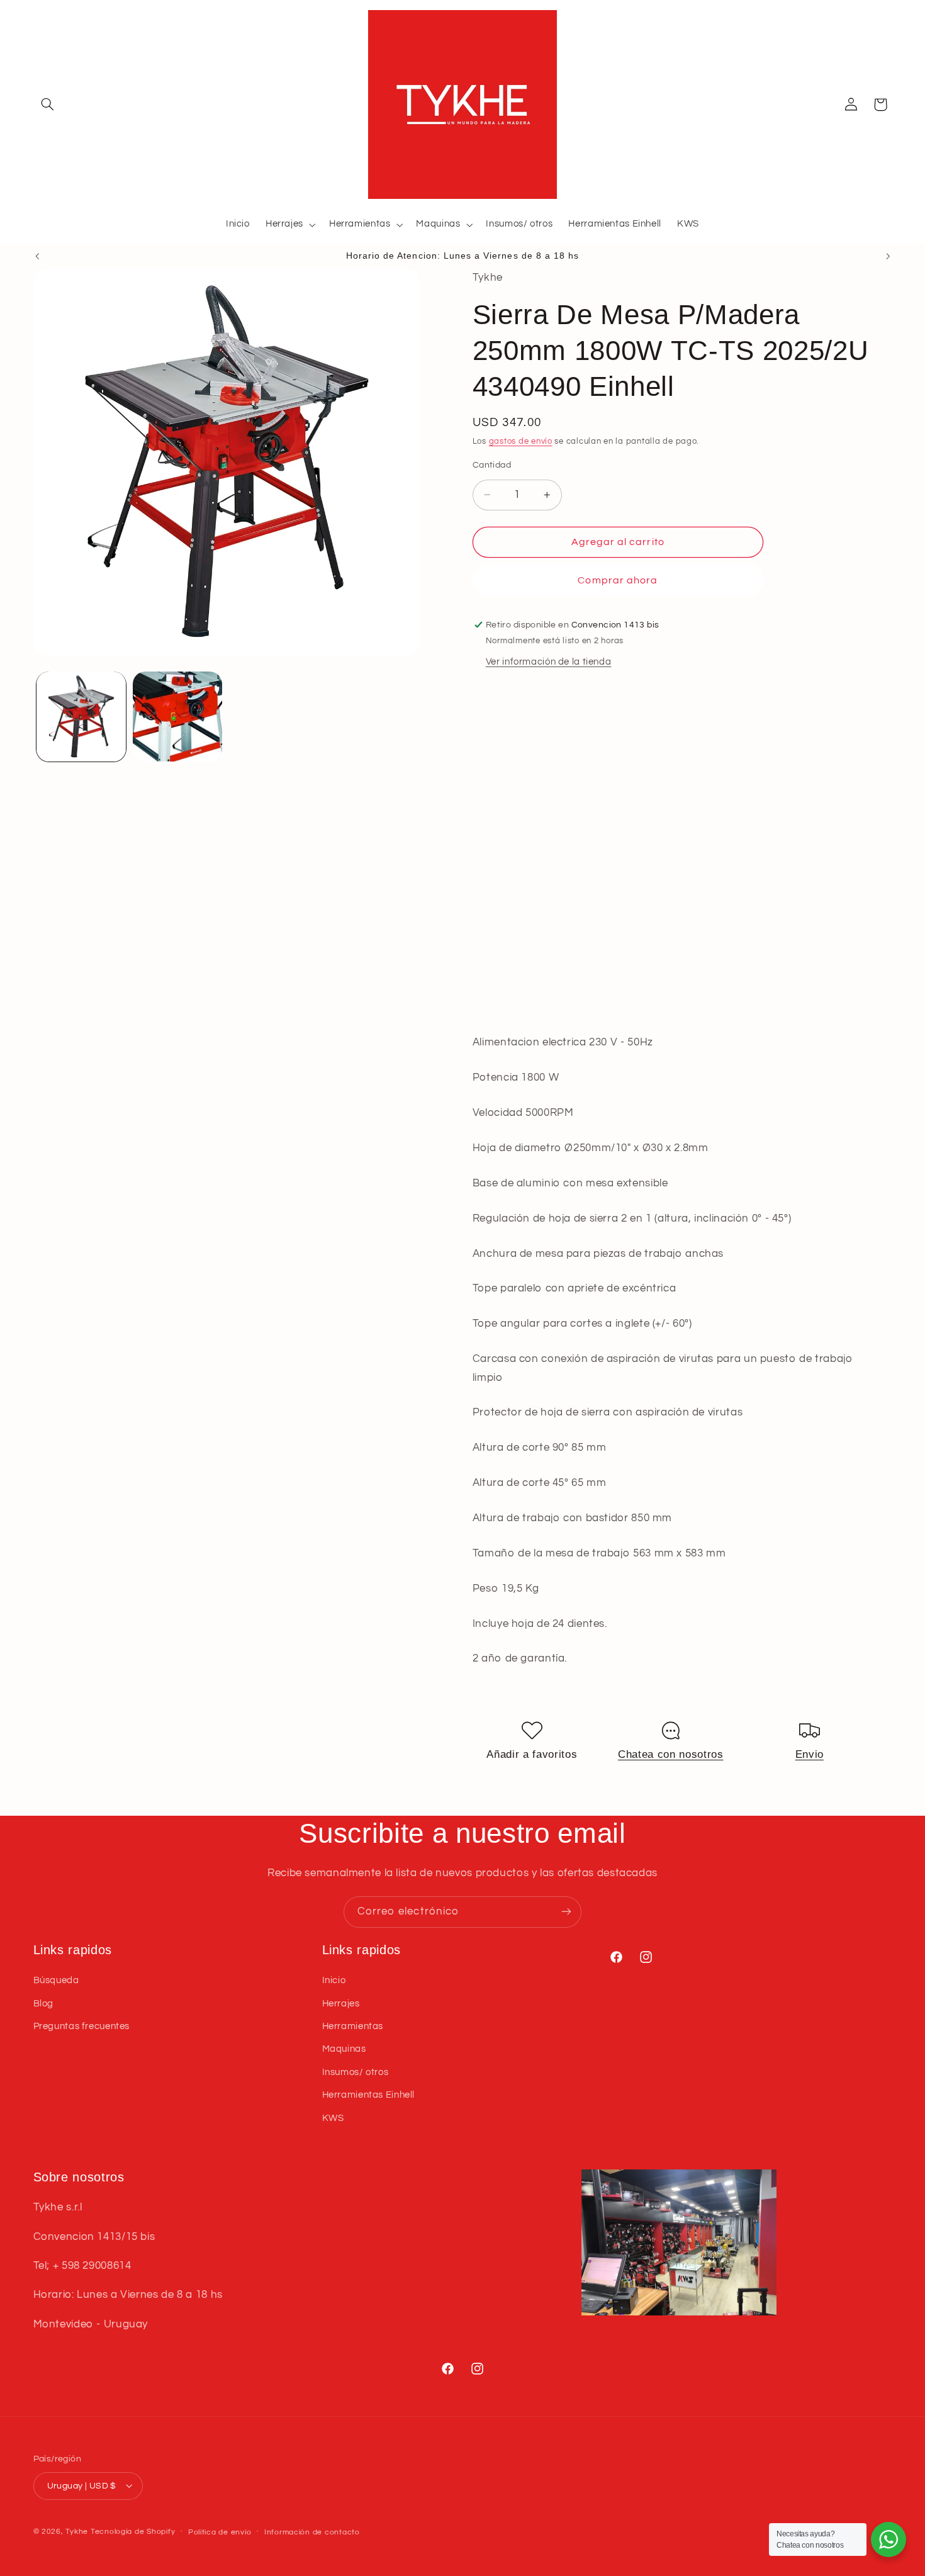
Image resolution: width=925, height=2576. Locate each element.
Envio (810, 1754)
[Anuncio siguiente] (888, 256)
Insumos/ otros (356, 2072)
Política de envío (220, 2532)
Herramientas (353, 2026)
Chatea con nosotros (671, 1754)
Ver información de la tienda (549, 661)
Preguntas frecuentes (82, 2026)
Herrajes (341, 2004)
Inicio (334, 1980)
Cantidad (492, 465)
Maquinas (344, 2050)
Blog (44, 2004)
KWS (333, 2118)
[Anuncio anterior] (37, 256)
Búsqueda (56, 1980)
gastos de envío (521, 442)
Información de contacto (312, 2532)
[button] (48, 104)
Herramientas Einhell (369, 2095)
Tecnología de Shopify (133, 2531)
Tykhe (77, 2531)
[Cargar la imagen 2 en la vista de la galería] (178, 717)
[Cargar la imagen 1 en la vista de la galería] (81, 717)
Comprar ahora (618, 580)
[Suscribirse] (566, 1912)
